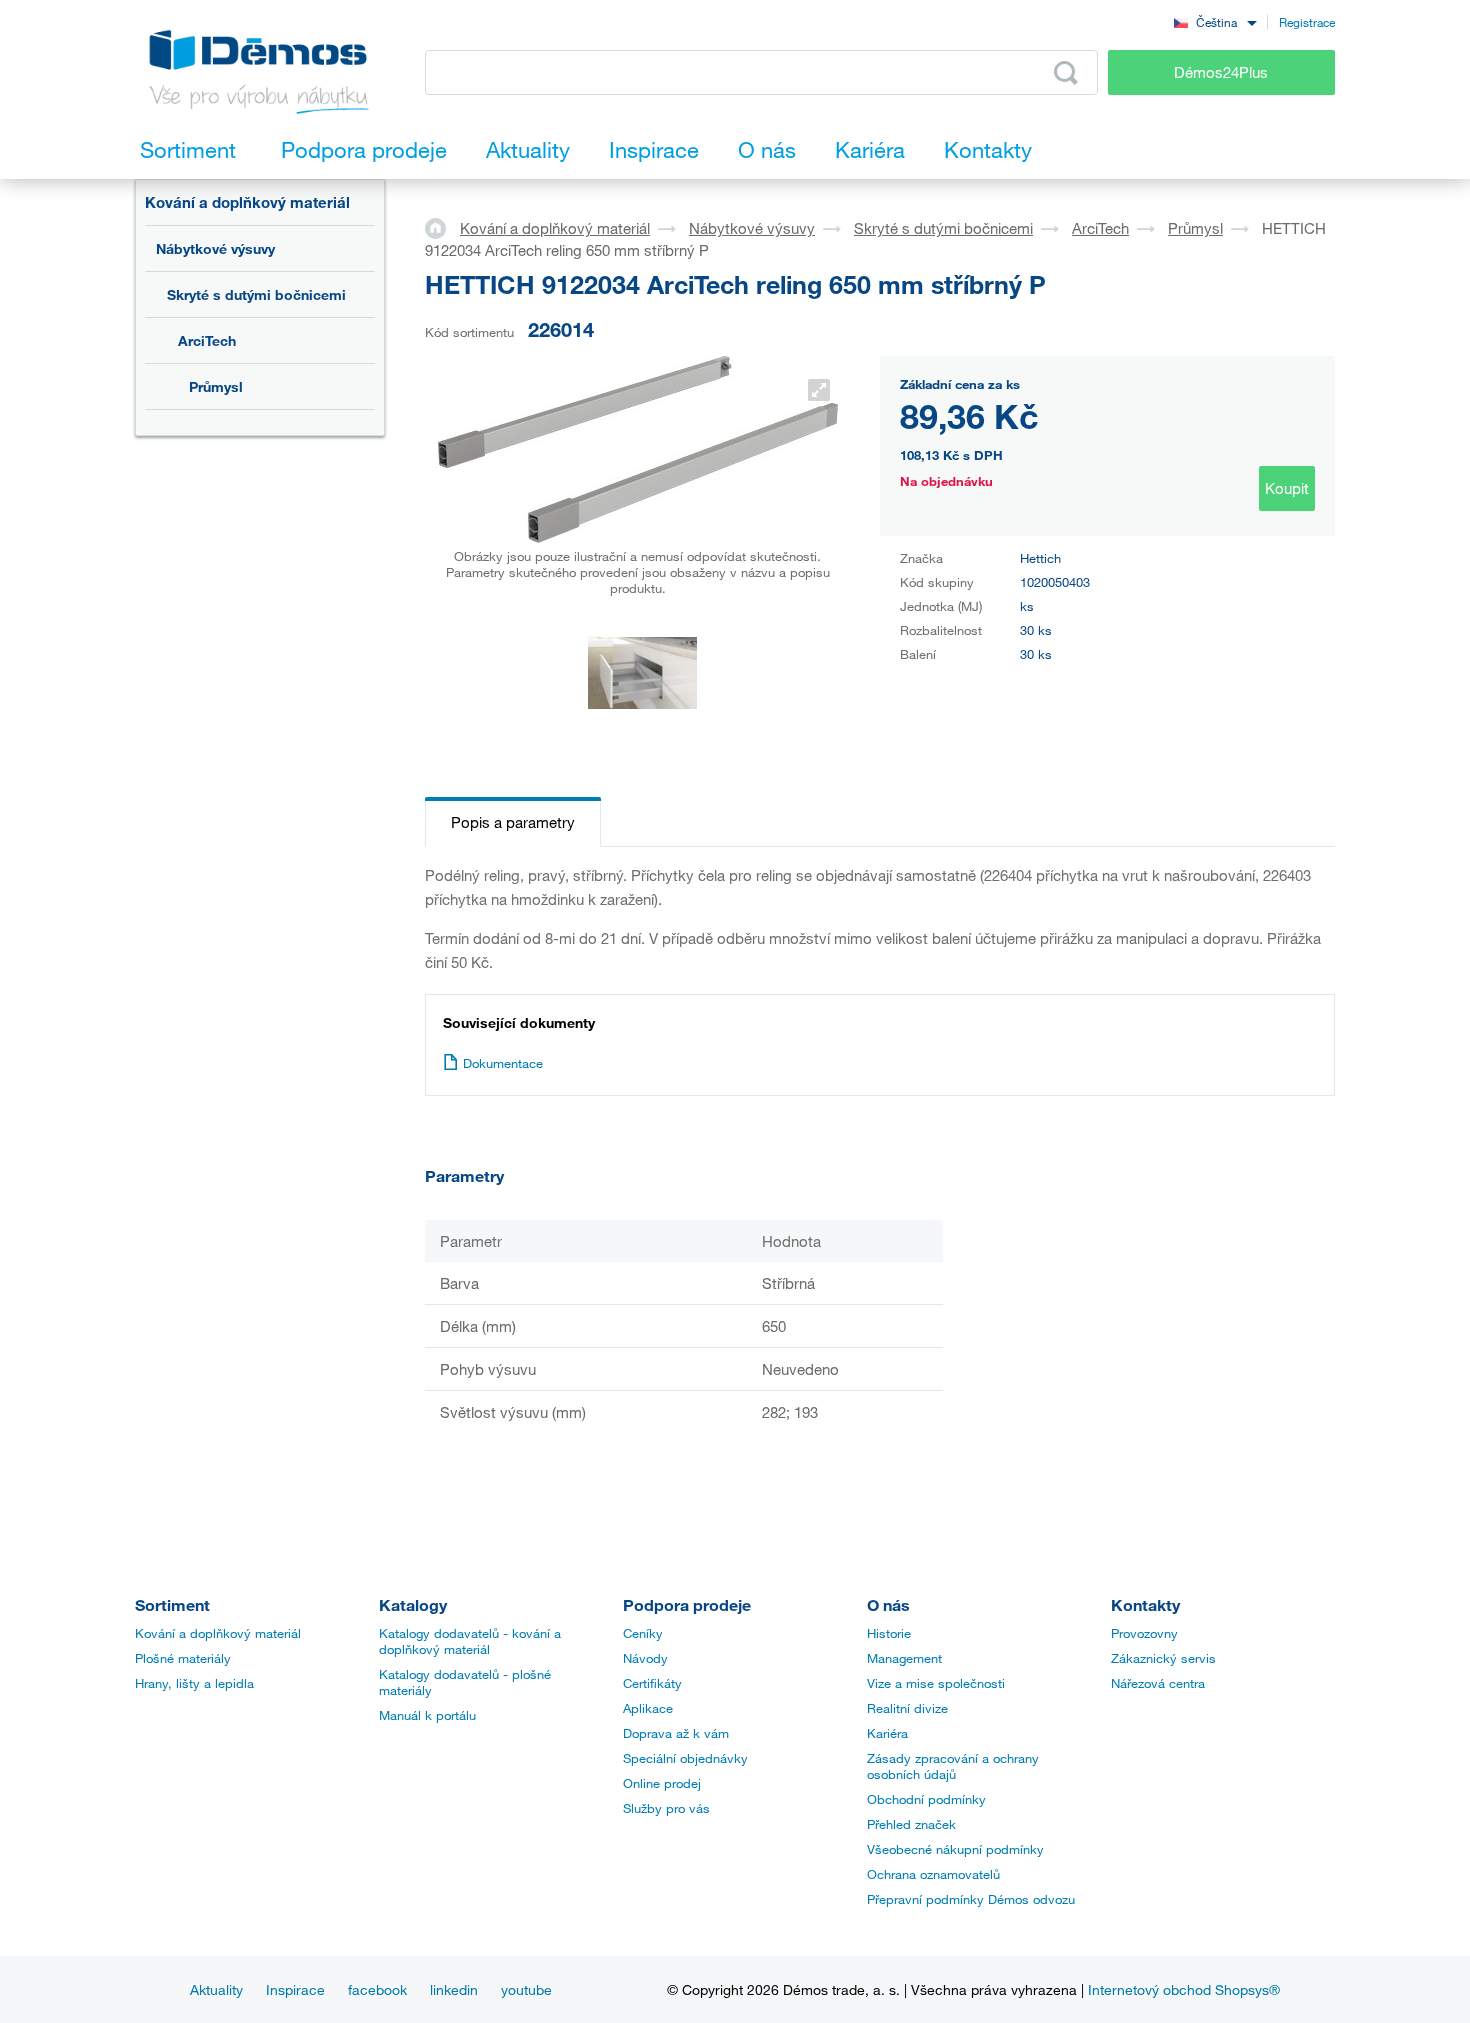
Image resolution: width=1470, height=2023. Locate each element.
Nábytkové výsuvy (215, 248)
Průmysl (216, 386)
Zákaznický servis (1163, 1658)
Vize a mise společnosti (936, 1683)
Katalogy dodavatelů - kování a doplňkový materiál (470, 1641)
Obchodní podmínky (926, 1799)
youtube (526, 1989)
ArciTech (207, 340)
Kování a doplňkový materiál (247, 202)
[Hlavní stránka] (442, 227)
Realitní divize (907, 1708)
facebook (377, 1989)
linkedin (454, 1989)
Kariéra (887, 1733)
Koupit (1287, 488)
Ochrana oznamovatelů (933, 1874)
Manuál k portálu (427, 1715)
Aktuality (216, 1989)
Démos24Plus (1221, 72)
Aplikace (648, 1708)
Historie (889, 1633)
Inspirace (295, 1989)
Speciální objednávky (685, 1758)
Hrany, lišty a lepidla (194, 1683)
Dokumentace (503, 1063)
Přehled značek (911, 1824)
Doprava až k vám (676, 1733)
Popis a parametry (513, 822)
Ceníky (643, 1633)
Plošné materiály (183, 1658)
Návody (645, 1658)
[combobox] (1215, 21)
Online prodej (662, 1783)
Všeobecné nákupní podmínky (955, 1849)
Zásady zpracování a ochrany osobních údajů (953, 1766)
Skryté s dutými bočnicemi (256, 294)
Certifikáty (652, 1683)
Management (904, 1658)
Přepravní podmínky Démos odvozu (971, 1899)
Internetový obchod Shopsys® (1184, 1989)
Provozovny (1144, 1633)
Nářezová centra (1158, 1683)
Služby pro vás (666, 1808)
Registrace (1307, 22)
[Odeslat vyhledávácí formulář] (1066, 73)
